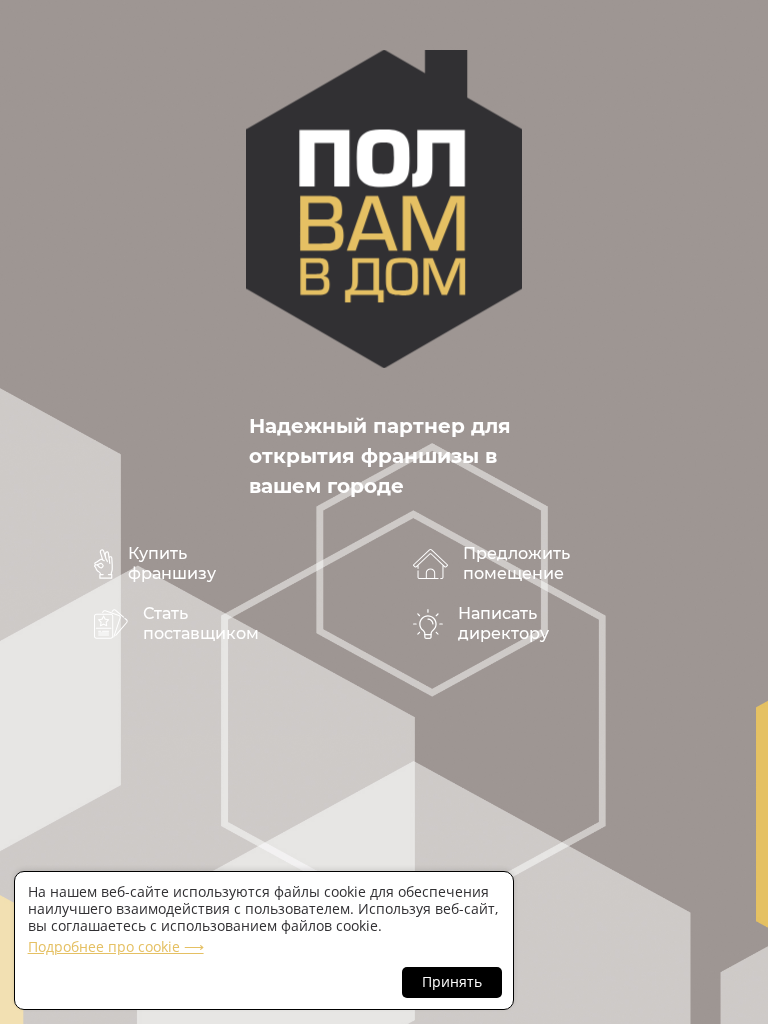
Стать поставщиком (201, 623)
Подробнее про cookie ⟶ (116, 946)
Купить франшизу (172, 563)
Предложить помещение (516, 563)
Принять (452, 981)
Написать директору (503, 623)
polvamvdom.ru (384, 209)
